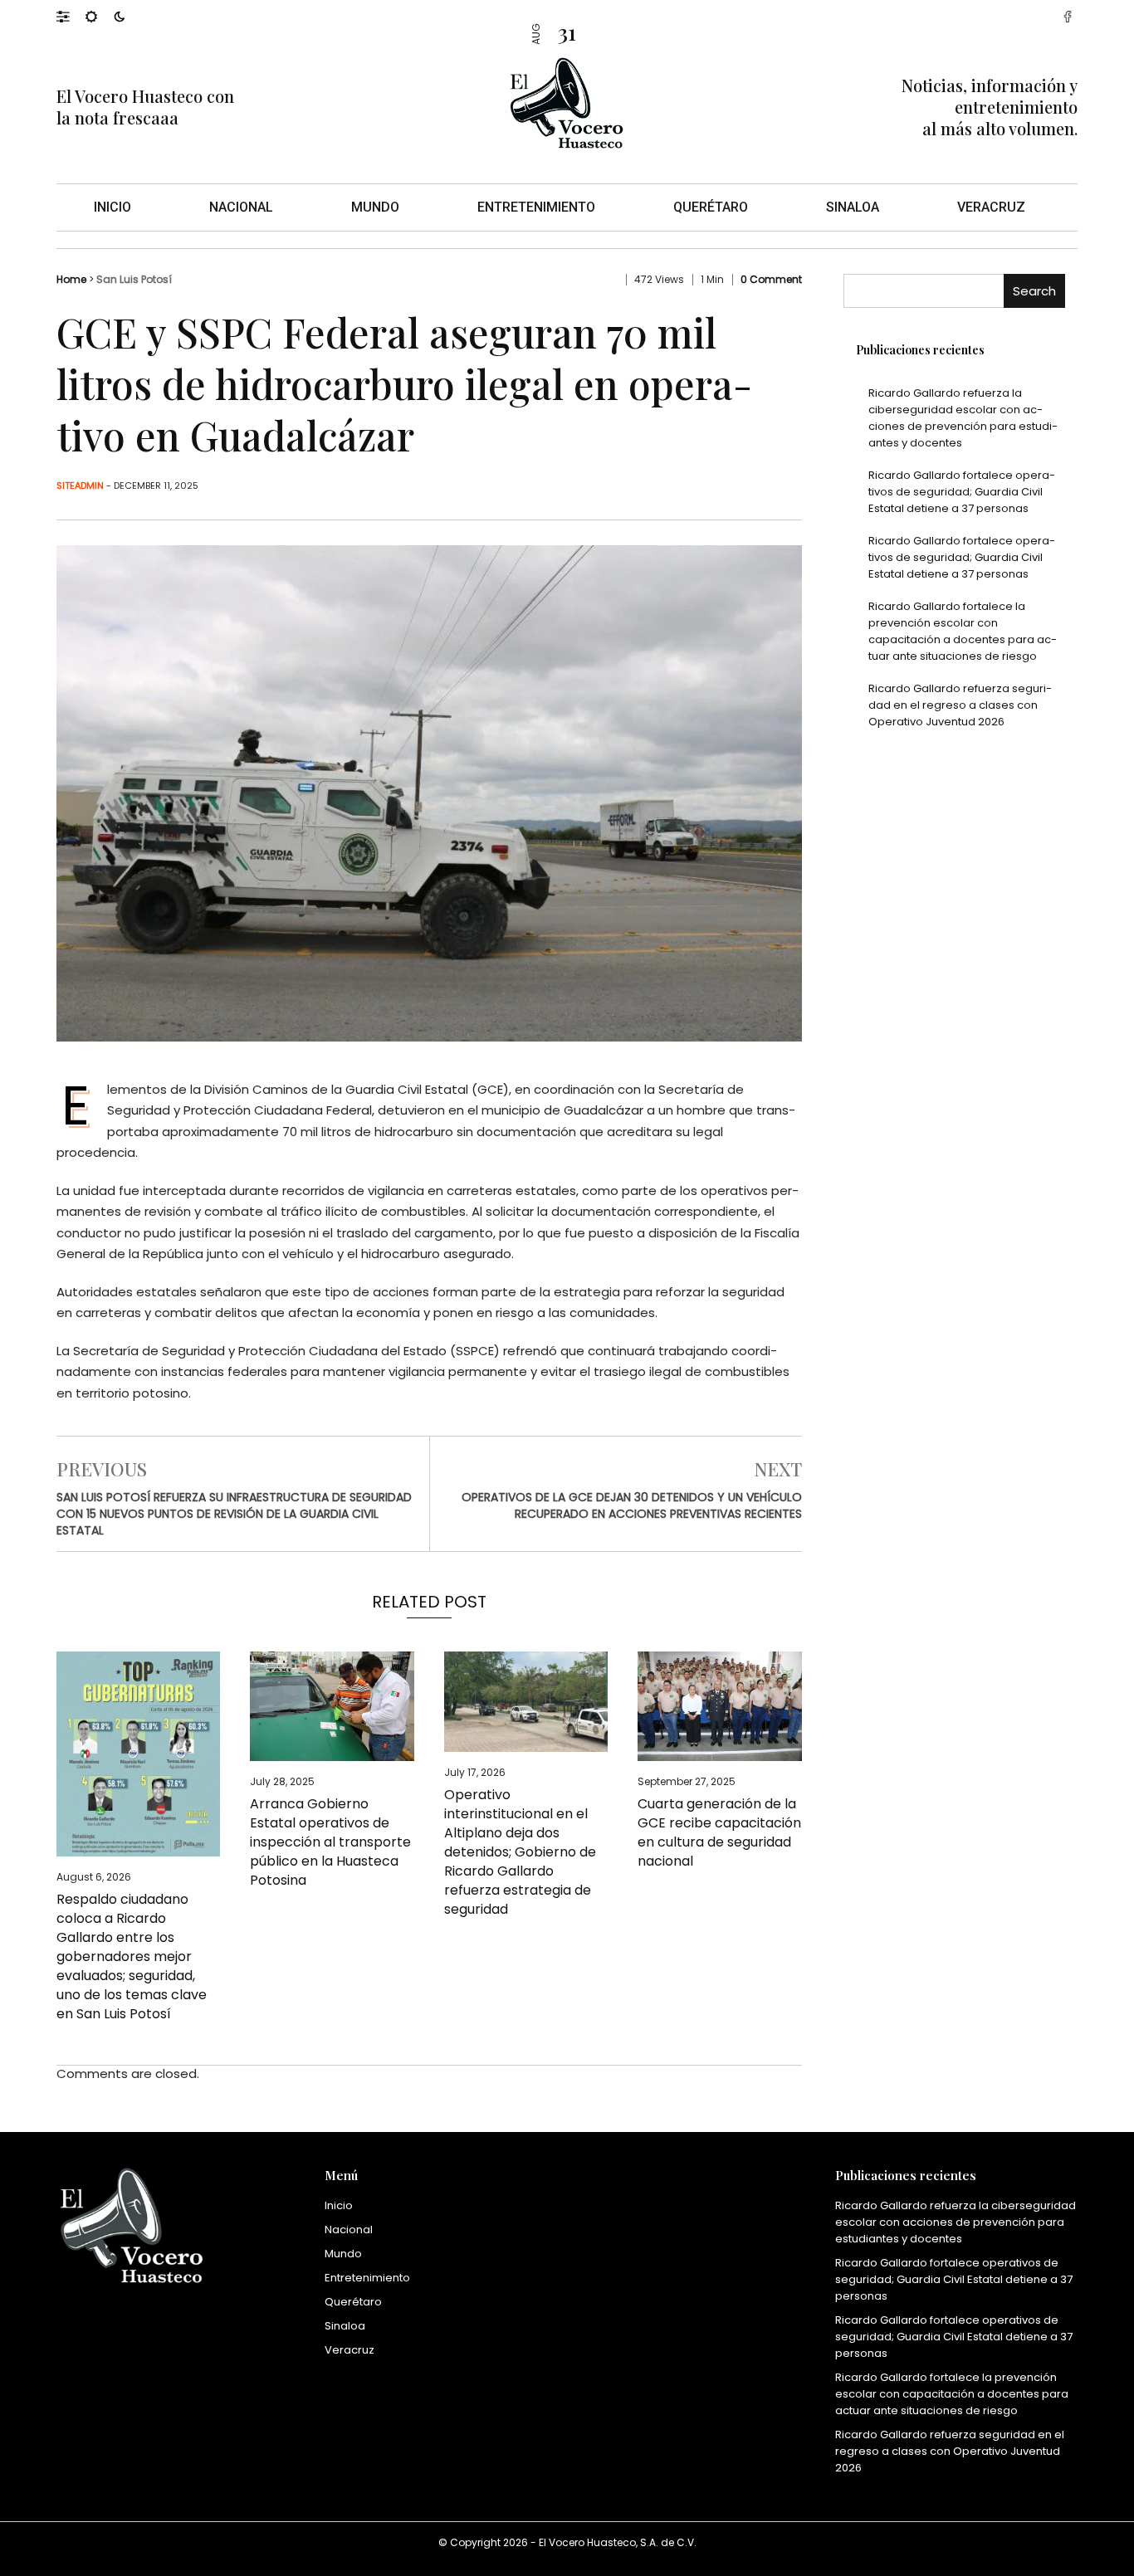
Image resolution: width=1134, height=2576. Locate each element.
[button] (71, 16)
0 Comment (771, 279)
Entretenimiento (536, 207)
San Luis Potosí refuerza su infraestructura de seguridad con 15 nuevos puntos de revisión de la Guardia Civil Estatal (234, 1514)
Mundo (375, 207)
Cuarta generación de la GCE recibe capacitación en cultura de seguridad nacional (719, 1832)
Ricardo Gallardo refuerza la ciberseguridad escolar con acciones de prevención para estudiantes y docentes (963, 418)
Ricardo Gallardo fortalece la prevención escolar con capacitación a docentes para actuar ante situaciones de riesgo (963, 631)
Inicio (112, 207)
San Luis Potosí (134, 279)
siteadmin (80, 485)
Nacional (241, 207)
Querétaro (711, 207)
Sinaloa (853, 207)
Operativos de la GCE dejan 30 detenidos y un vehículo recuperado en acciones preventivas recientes (632, 1505)
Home (71, 279)
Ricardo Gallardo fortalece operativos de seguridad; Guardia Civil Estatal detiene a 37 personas (962, 492)
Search (1034, 291)
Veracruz (991, 207)
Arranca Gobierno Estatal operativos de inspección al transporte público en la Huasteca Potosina (330, 1842)
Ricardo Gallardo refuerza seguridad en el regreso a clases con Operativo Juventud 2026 (960, 705)
